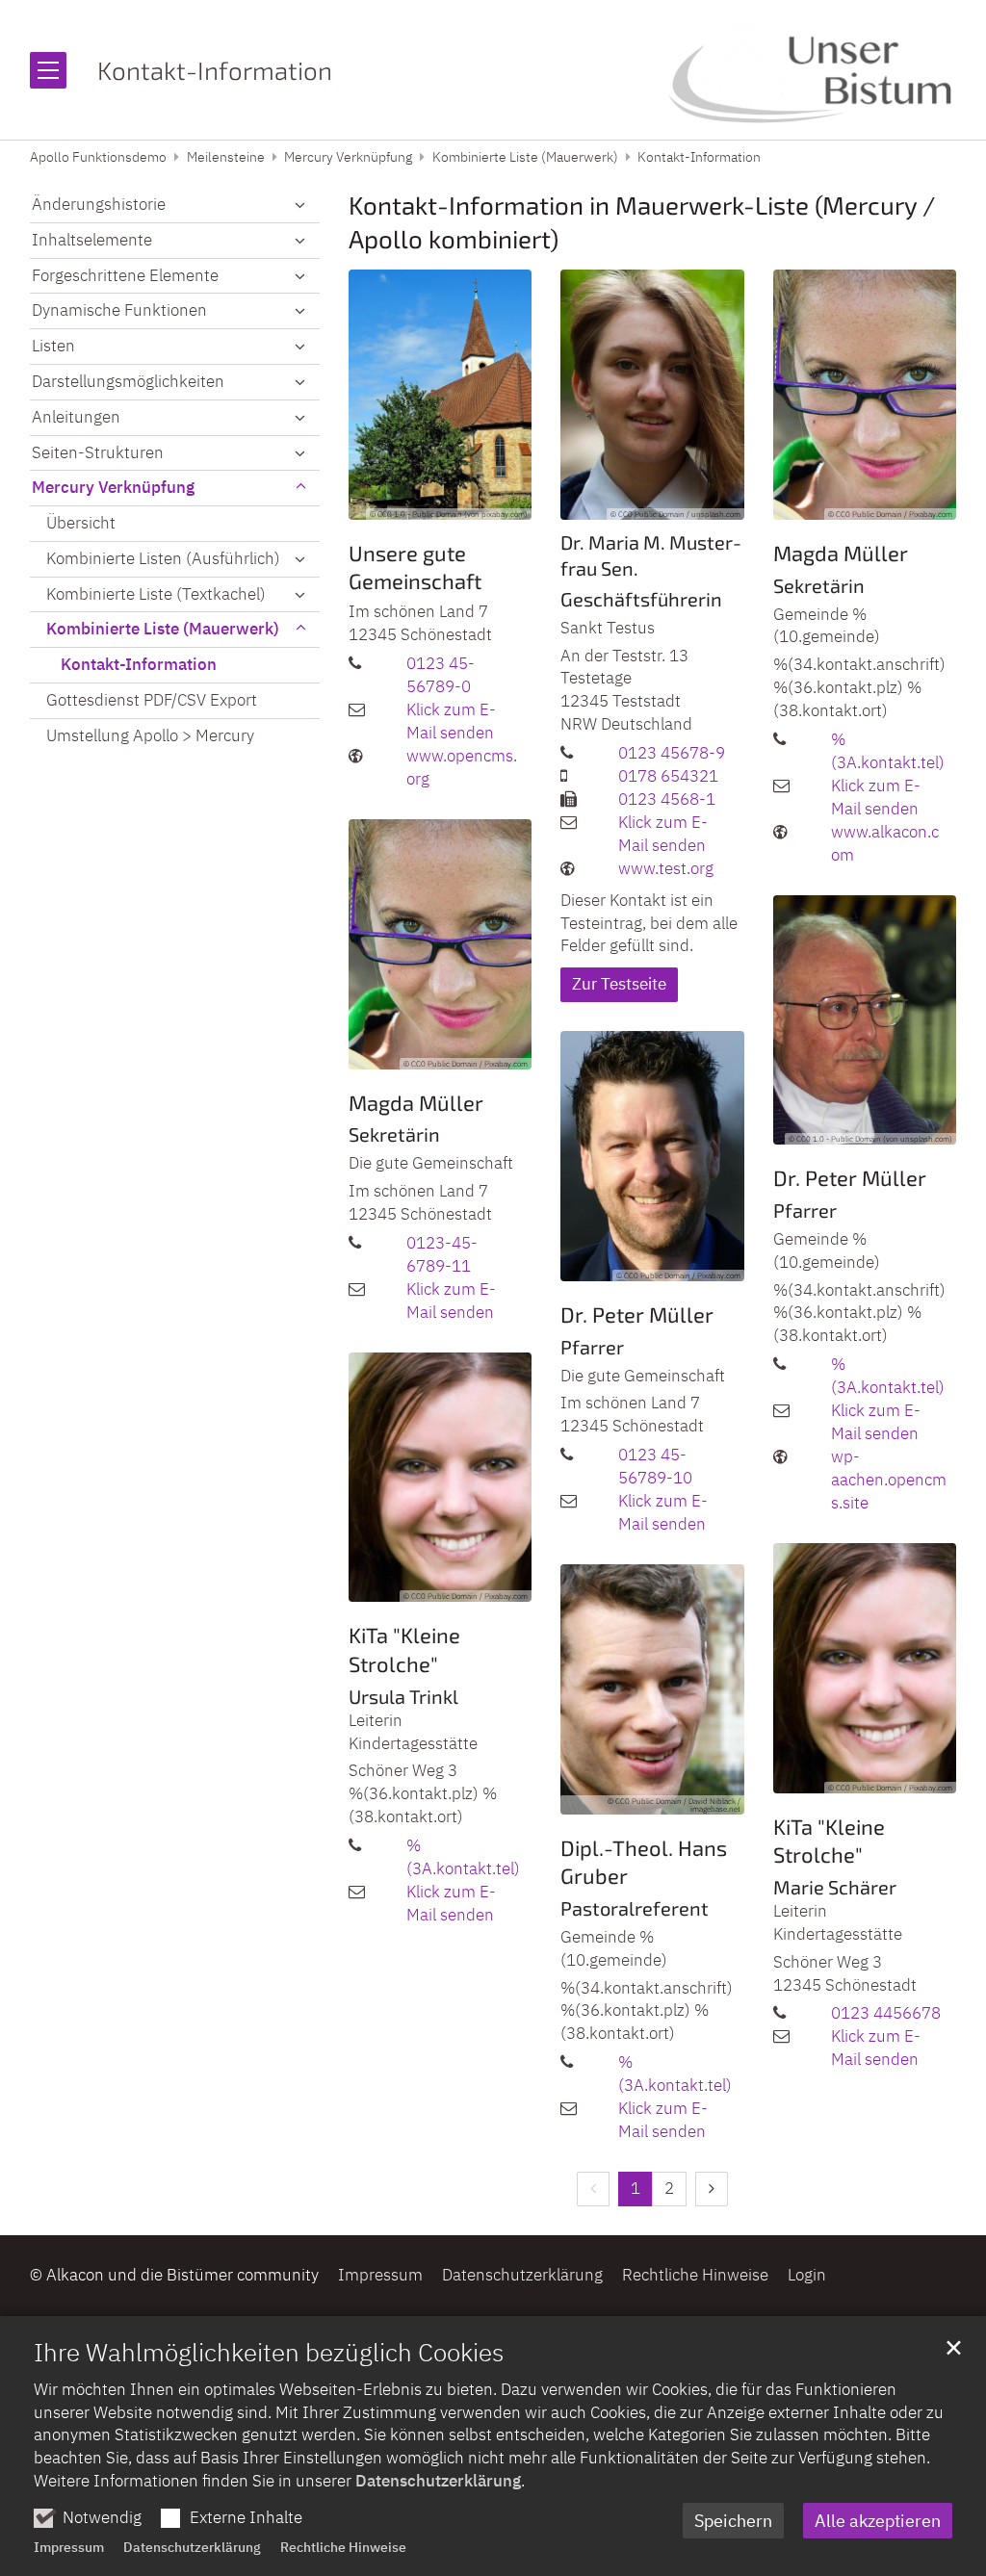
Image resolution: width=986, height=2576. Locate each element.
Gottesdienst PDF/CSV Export (152, 700)
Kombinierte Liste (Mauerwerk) (525, 157)
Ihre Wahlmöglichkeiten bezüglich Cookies (269, 2352)
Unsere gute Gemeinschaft (415, 567)
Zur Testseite (619, 984)
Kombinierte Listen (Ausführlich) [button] (163, 558)
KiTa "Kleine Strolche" (404, 1649)
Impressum (69, 2547)
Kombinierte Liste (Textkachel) (156, 594)
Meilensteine (226, 157)
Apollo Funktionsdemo (98, 157)
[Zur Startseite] (812, 70)
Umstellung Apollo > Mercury (150, 735)
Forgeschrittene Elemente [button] (125, 275)
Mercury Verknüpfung (348, 157)
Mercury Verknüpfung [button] (113, 487)
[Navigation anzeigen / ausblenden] (48, 70)
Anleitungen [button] (76, 417)
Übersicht (81, 523)
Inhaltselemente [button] (92, 240)
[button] (300, 205)
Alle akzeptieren (878, 2521)
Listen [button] (53, 346)
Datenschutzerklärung (438, 2481)
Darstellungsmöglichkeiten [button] (128, 381)
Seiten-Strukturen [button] (98, 452)
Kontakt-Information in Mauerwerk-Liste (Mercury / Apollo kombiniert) (642, 221)
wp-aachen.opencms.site (889, 1480)
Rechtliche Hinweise (343, 2547)
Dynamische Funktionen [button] (119, 310)
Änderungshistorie (99, 204)
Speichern (733, 2521)
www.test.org (666, 868)
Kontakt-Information (699, 157)
